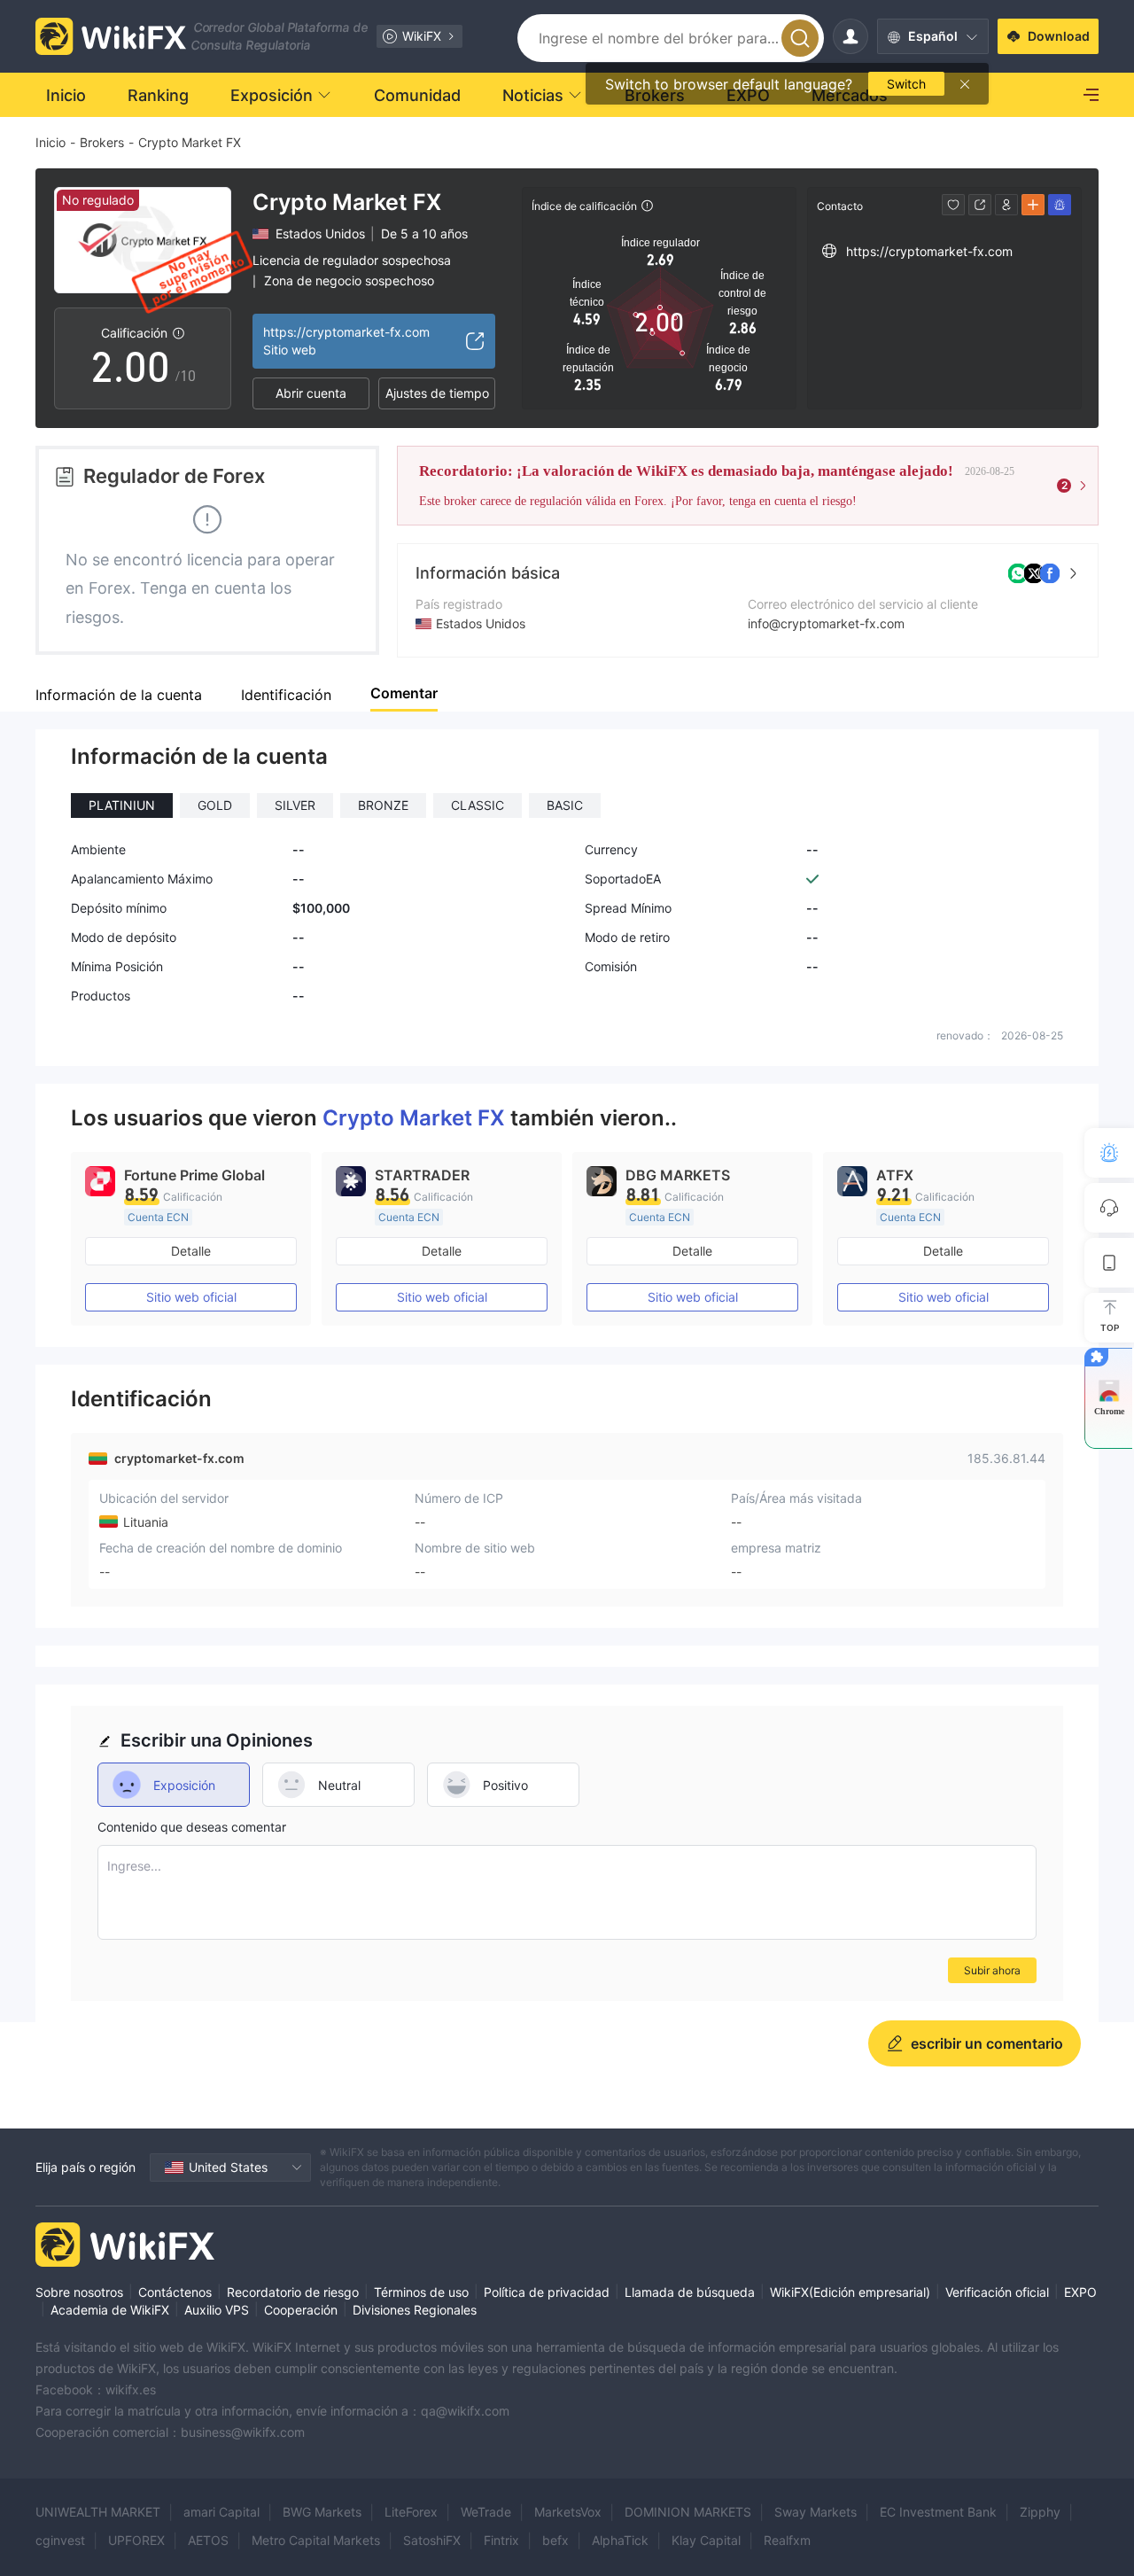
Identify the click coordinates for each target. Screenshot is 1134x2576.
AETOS (208, 2540)
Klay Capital (706, 2540)
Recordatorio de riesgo (293, 2292)
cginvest (60, 2540)
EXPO (1080, 2292)
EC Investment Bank (938, 2512)
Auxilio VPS (217, 2310)
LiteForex (411, 2512)
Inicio (50, 142)
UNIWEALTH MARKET (98, 2512)
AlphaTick (620, 2540)
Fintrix (501, 2540)
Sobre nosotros (79, 2292)
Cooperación (301, 2310)
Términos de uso (421, 2292)
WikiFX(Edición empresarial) (850, 2292)
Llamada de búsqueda (690, 2292)
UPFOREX (136, 2540)
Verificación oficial (997, 2292)
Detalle (191, 1251)
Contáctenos (175, 2292)
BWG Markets (322, 2512)
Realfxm (787, 2540)
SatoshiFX (432, 2540)
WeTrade (486, 2512)
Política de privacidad (547, 2292)
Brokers (102, 142)
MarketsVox (568, 2512)
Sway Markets (816, 2512)
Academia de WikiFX (110, 2310)
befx (555, 2540)
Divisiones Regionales (415, 2310)
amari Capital (221, 2512)
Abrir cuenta (311, 393)
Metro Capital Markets (316, 2540)
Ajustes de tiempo (437, 393)
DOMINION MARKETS (688, 2512)
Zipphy (1040, 2512)
